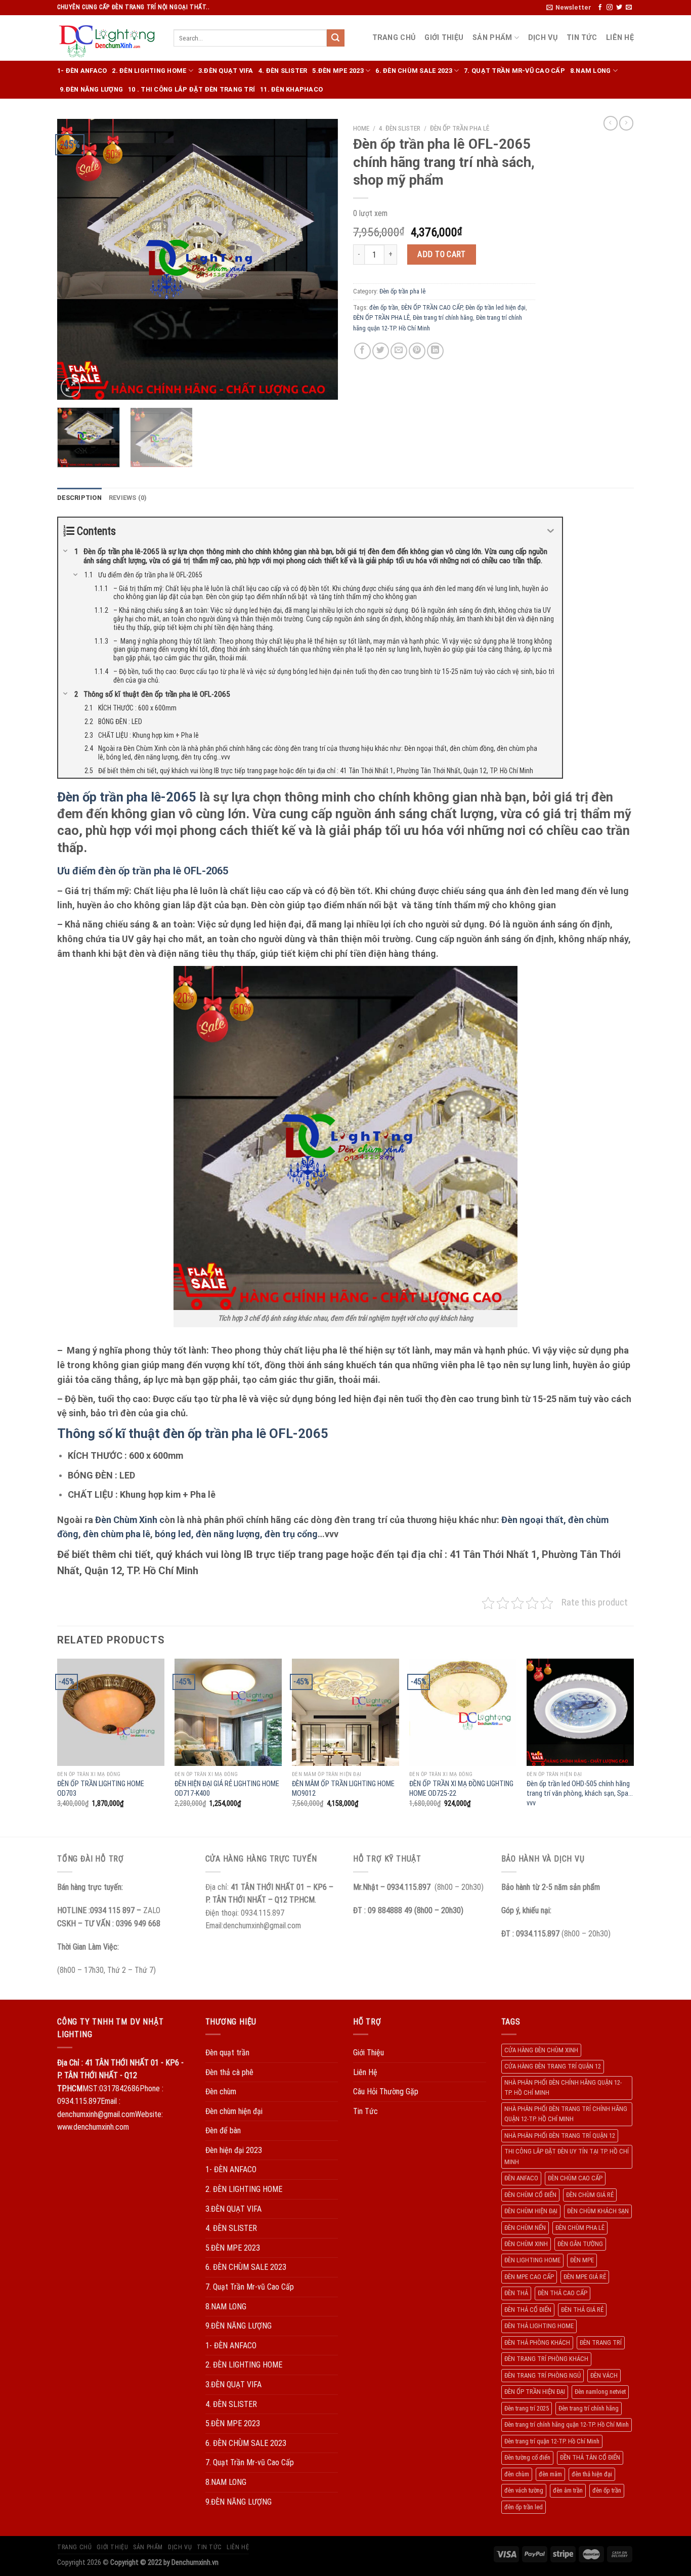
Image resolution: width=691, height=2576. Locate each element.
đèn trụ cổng (290, 1534)
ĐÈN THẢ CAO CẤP (563, 2293)
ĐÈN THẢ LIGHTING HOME (539, 2326)
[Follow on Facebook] (600, 8)
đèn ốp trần (384, 307)
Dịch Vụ (543, 38)
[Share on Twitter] (381, 351)
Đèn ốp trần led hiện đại (495, 307)
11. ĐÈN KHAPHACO (291, 89)
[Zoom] (71, 387)
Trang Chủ (394, 38)
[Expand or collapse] (551, 531)
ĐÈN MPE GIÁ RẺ (585, 2277)
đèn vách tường (524, 2490)
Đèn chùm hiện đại (234, 2111)
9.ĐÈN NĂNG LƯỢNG (91, 89)
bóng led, (174, 1534)
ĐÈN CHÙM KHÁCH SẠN (598, 2211)
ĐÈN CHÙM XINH (526, 2244)
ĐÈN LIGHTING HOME (532, 2260)
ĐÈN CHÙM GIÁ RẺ (590, 2195)
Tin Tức (582, 38)
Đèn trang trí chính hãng (443, 318)
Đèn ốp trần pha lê (460, 128)
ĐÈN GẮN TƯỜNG (580, 2244)
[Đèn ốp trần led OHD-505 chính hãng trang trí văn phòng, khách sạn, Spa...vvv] (580, 1712)
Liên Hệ (620, 38)
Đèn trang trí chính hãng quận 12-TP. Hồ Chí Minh (567, 2424)
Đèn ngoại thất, (534, 1520)
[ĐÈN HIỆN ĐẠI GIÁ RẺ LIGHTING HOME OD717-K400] (228, 1712)
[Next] (320, 259)
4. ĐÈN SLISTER (283, 71)
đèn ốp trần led (524, 2507)
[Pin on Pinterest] (417, 351)
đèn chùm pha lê (117, 1534)
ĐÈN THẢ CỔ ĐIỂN (528, 2310)
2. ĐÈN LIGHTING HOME (149, 71)
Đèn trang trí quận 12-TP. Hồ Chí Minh (552, 2441)
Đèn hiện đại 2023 (234, 2150)
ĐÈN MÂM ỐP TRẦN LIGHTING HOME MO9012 (343, 1789)
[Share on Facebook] (362, 351)
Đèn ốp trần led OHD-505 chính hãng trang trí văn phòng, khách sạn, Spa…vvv (580, 1793)
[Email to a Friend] (399, 351)
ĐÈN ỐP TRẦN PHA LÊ (381, 318)
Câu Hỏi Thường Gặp (386, 2092)
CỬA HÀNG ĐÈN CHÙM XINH (541, 2050)
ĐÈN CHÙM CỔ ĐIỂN (530, 2195)
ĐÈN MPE (582, 2260)
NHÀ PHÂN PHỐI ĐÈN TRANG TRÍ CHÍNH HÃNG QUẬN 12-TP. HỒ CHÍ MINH (566, 2114)
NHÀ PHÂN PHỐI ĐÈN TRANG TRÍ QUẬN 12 (560, 2136)
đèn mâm (550, 2474)
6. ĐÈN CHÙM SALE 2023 (414, 71)
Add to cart (441, 254)
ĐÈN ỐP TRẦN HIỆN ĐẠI (535, 2392)
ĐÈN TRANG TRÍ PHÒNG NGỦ (543, 2375)
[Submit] (335, 38)
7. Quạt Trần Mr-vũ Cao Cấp (514, 71)
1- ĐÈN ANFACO (82, 71)
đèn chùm (517, 2474)
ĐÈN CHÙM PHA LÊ (580, 2228)
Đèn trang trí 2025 (527, 2408)
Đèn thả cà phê (229, 2072)
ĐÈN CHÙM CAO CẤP (575, 2178)
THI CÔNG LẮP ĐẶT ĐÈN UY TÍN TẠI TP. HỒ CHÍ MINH (567, 2156)
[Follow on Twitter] (619, 8)
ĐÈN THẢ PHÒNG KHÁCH (537, 2342)
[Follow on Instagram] (610, 8)
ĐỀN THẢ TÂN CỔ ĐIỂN (590, 2457)
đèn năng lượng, (229, 1534)
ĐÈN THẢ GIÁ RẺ (582, 2310)
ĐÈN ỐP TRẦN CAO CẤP (432, 307)
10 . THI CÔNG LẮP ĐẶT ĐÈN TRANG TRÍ (191, 89)
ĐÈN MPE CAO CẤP (529, 2277)
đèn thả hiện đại (592, 2474)
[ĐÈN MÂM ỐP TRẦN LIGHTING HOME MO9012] (345, 1712)
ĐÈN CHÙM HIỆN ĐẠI (531, 2211)
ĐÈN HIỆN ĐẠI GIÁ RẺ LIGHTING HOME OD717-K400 (227, 1789)
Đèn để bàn (223, 2130)
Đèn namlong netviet (600, 2392)
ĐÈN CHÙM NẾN (525, 2228)
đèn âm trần (568, 2490)
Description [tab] (79, 498)
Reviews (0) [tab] (128, 498)
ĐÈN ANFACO (521, 2178)
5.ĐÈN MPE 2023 (338, 71)
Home (361, 128)
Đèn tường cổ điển (527, 2457)
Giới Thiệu (444, 38)
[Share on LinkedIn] (435, 351)
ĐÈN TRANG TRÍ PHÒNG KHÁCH (546, 2359)
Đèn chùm (221, 2092)
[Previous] (75, 259)
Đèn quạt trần (227, 2053)
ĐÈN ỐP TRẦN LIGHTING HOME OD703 (101, 1789)
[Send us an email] (629, 8)
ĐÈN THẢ (516, 2293)
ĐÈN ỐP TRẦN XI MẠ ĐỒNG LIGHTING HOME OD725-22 (461, 1789)
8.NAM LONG (591, 71)
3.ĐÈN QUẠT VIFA (226, 71)
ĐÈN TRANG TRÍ (601, 2342)
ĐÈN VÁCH (604, 2375)
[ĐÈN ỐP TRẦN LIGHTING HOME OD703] (111, 1712)
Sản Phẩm (492, 38)
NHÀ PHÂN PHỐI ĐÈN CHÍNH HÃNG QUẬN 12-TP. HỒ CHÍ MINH (563, 2087)
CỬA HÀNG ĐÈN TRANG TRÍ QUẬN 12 (553, 2066)
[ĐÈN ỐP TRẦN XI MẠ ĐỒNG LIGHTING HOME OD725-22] (463, 1712)
